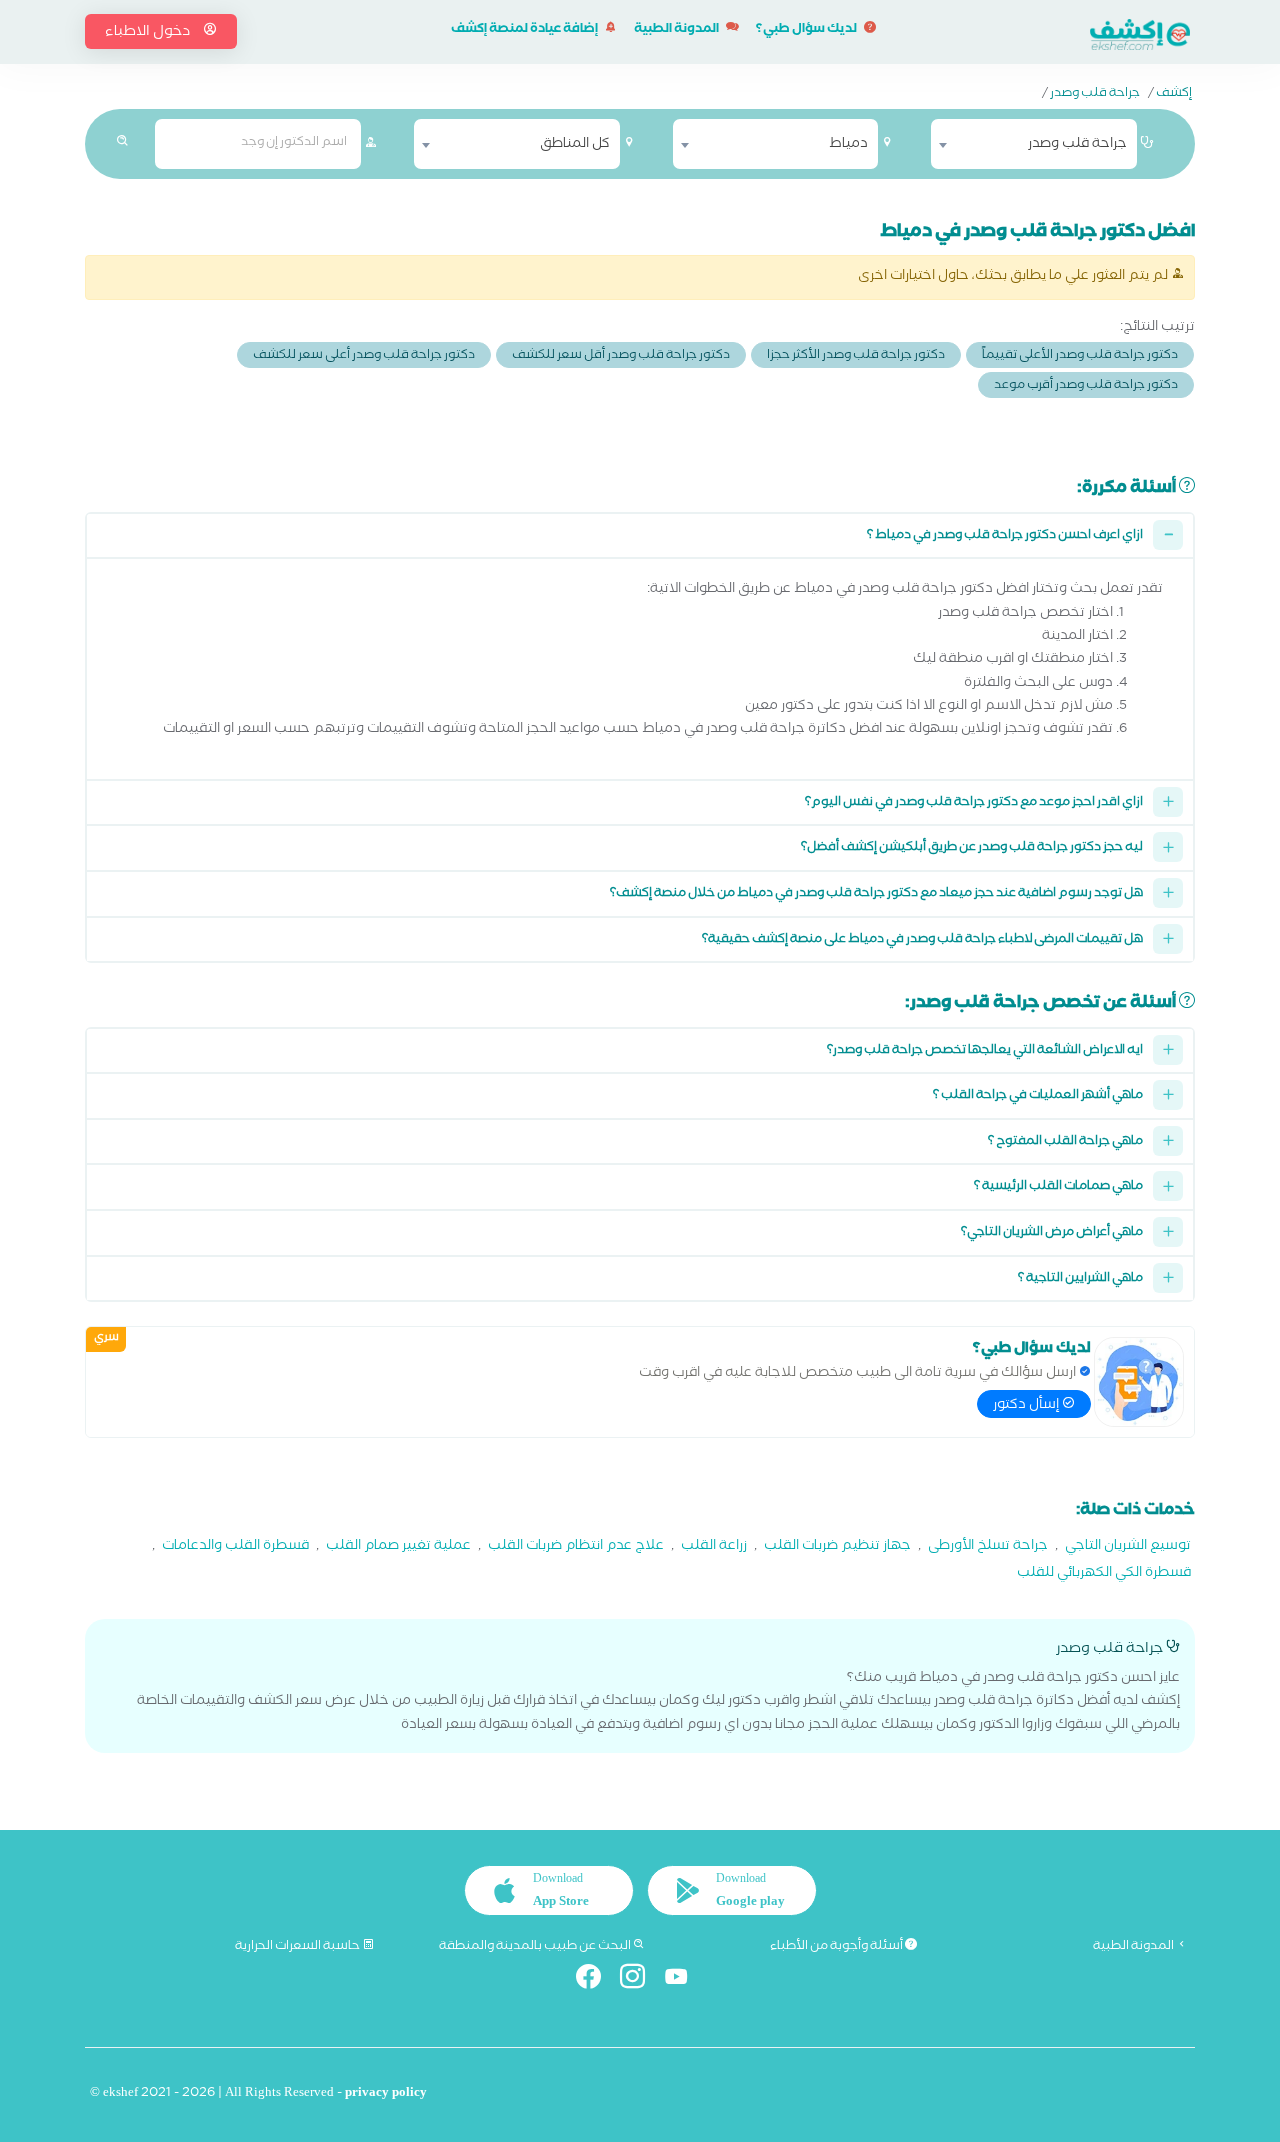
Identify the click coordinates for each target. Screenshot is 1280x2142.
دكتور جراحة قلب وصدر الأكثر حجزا (856, 356)
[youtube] (684, 1980)
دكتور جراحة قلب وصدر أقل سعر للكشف (621, 356)
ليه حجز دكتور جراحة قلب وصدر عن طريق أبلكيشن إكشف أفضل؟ (972, 848)
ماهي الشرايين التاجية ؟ (1080, 1279)
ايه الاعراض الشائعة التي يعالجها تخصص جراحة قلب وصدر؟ (985, 1051)
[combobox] (1034, 144)
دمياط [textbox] (848, 145)
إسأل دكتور (1027, 1406)
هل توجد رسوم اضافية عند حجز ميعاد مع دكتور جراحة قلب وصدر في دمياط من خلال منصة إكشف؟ (876, 894)
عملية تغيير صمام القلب (398, 1547)
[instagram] (640, 1980)
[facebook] (596, 1980)
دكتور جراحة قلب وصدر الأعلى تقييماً (1080, 356)
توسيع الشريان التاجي (1128, 1547)
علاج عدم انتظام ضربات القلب (576, 1547)
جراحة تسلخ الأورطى (988, 1547)
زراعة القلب (714, 1547)
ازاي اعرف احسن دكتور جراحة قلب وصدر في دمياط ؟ (1005, 536)
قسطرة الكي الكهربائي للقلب (1104, 1574)
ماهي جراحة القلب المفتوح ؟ (1065, 1142)
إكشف (1174, 95)
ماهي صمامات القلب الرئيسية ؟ (1058, 1187)
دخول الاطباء (149, 33)
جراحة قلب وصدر (1095, 95)
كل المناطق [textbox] (575, 145)
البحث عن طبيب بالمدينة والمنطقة (536, 1947)
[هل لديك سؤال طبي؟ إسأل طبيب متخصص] (1139, 1382)
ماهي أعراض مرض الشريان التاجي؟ (1052, 1233)
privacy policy (386, 2094)
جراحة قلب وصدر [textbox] (1077, 145)
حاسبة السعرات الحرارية (298, 1947)
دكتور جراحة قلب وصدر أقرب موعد (1086, 386)
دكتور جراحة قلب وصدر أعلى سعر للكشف (364, 356)
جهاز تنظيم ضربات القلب (837, 1547)
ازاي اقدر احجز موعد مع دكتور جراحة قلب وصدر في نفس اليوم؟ (974, 803)
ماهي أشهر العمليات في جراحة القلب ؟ (1038, 1096)
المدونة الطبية (677, 30)
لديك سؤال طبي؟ (807, 30)
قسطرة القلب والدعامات (235, 1547)
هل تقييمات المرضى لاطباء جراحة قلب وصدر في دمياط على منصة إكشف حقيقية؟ (922, 940)
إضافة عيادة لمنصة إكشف (525, 30)
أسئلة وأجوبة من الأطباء (837, 1947)
